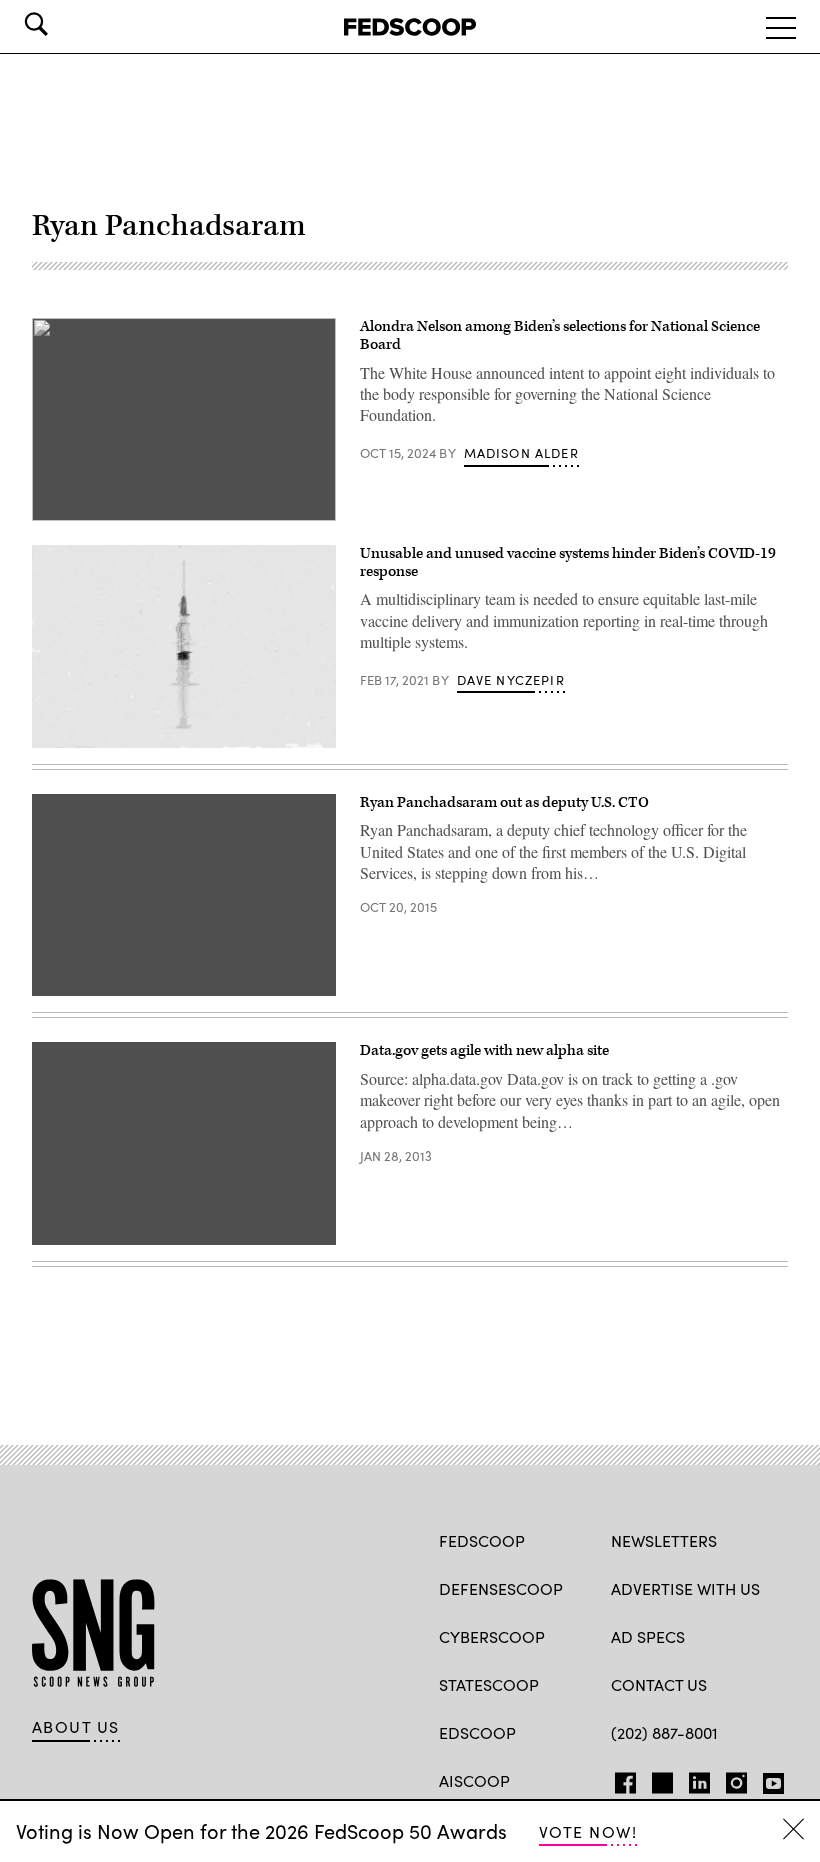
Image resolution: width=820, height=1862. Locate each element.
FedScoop (482, 1540)
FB (620, 1779)
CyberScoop (492, 1636)
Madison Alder (521, 453)
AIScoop (474, 1780)
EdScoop (477, 1732)
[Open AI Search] (64, 24)
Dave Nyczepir (511, 680)
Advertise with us (685, 1588)
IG (730, 1779)
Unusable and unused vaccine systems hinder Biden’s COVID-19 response (568, 562)
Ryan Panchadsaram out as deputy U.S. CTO (504, 802)
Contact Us (659, 1684)
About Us (76, 1727)
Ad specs (648, 1636)
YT (768, 1779)
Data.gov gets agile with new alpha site (484, 1050)
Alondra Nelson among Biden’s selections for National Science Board (560, 335)
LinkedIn (699, 1779)
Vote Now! (588, 1831)
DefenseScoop (501, 1588)
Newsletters (664, 1540)
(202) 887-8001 (664, 1732)
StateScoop (489, 1684)
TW (659, 1779)
